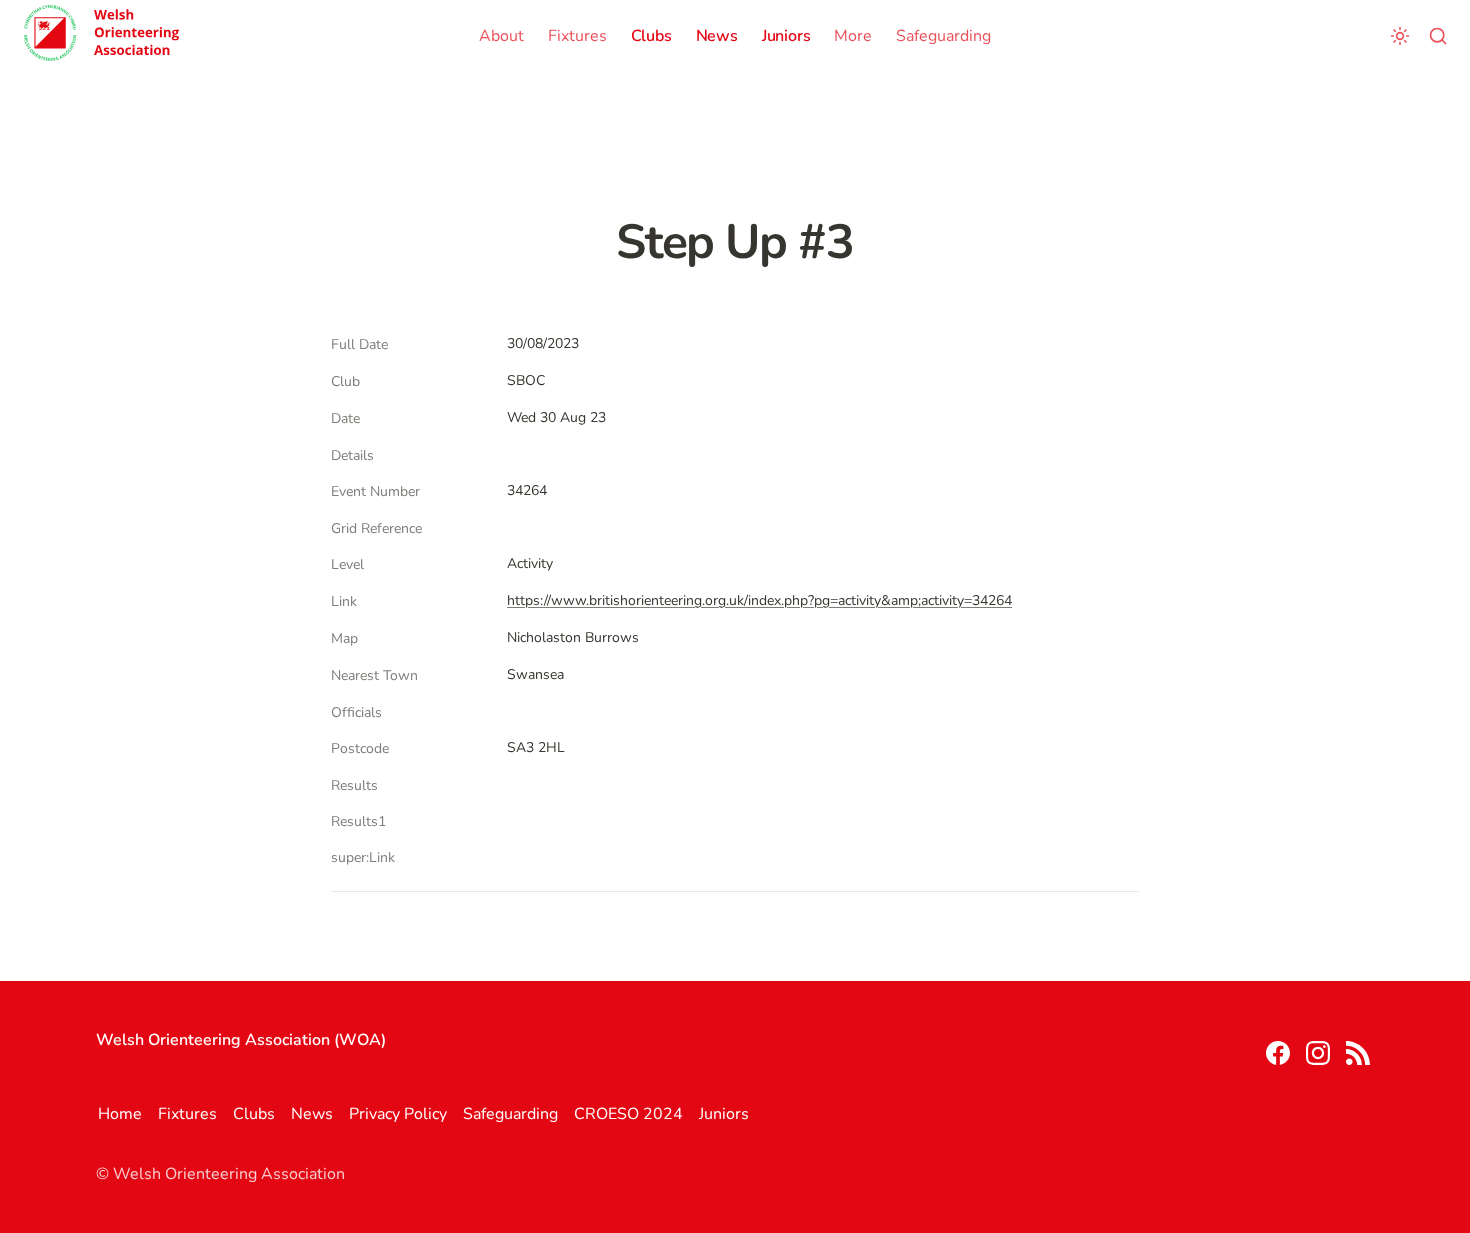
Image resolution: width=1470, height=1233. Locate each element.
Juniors (786, 36)
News (717, 36)
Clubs (651, 36)
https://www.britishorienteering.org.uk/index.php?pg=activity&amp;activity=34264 (759, 600)
